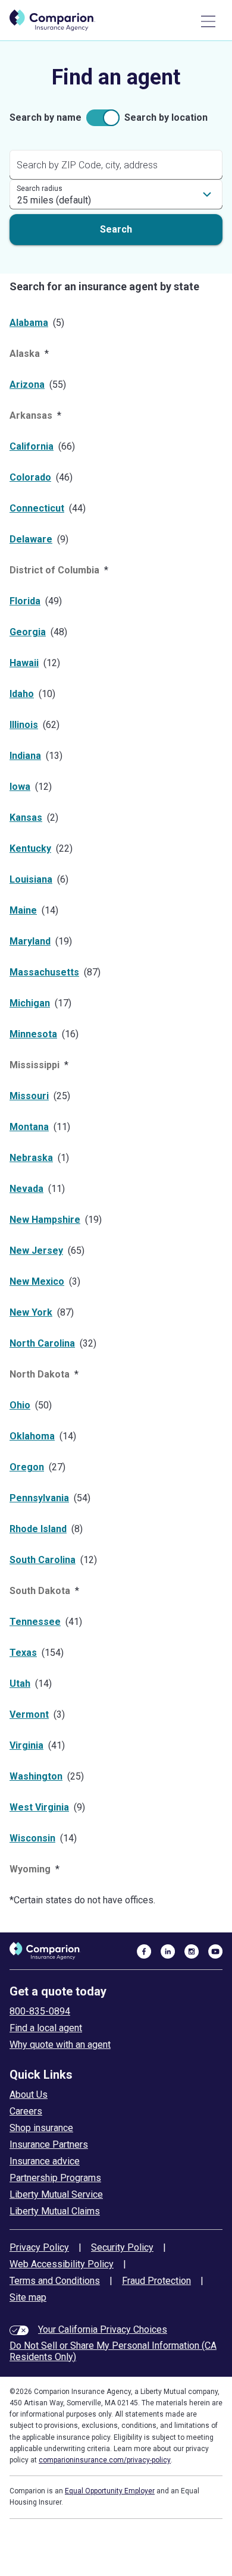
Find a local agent (46, 2028)
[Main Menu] (208, 21)
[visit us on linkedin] (168, 1951)
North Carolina (42, 1343)
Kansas (26, 818)
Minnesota (33, 1034)
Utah (20, 1684)
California (32, 446)
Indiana (25, 756)
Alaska (25, 354)
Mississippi (35, 1065)
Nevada (26, 1189)
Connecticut (37, 508)
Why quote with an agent (60, 2045)
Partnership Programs (55, 2178)
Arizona (27, 385)
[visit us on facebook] (144, 1951)
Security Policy (122, 2247)
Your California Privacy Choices (103, 2329)
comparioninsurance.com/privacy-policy (105, 2460)
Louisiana (31, 879)
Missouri (29, 1096)
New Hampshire (45, 1220)
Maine (23, 910)
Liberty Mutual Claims (55, 2211)
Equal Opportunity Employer (110, 2491)
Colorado (30, 477)
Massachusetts (44, 972)
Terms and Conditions (55, 2281)
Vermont (29, 1714)
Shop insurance (41, 2128)
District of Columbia (54, 570)
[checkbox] (103, 118)
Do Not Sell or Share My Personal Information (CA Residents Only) (113, 2351)
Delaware (31, 539)
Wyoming (30, 1869)
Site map (28, 2297)
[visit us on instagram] (192, 1951)
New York (31, 1312)
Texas (23, 1653)
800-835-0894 (40, 2011)
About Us (29, 2095)
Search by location (166, 117)
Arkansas (31, 415)
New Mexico (37, 1281)
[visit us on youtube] (215, 1951)
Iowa (20, 787)
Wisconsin (32, 1838)
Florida (25, 601)
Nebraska (31, 1158)
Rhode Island (38, 1529)
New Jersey (36, 1251)
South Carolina (43, 1560)
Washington (36, 1776)
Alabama (29, 323)
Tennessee (35, 1622)
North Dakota (40, 1374)
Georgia (28, 632)
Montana (29, 1127)
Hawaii (24, 663)
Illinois (24, 725)
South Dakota (40, 1591)
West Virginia (39, 1807)
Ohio (20, 1405)
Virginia (26, 1745)
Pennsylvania (39, 1498)
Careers (26, 2111)
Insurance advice (45, 2161)
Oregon (27, 1467)
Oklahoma (32, 1436)
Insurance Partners (49, 2144)
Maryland (30, 941)
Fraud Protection (156, 2281)
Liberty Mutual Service (56, 2194)
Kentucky (30, 848)
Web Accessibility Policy (62, 2264)
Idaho (22, 694)
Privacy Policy (39, 2247)
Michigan (30, 1003)
